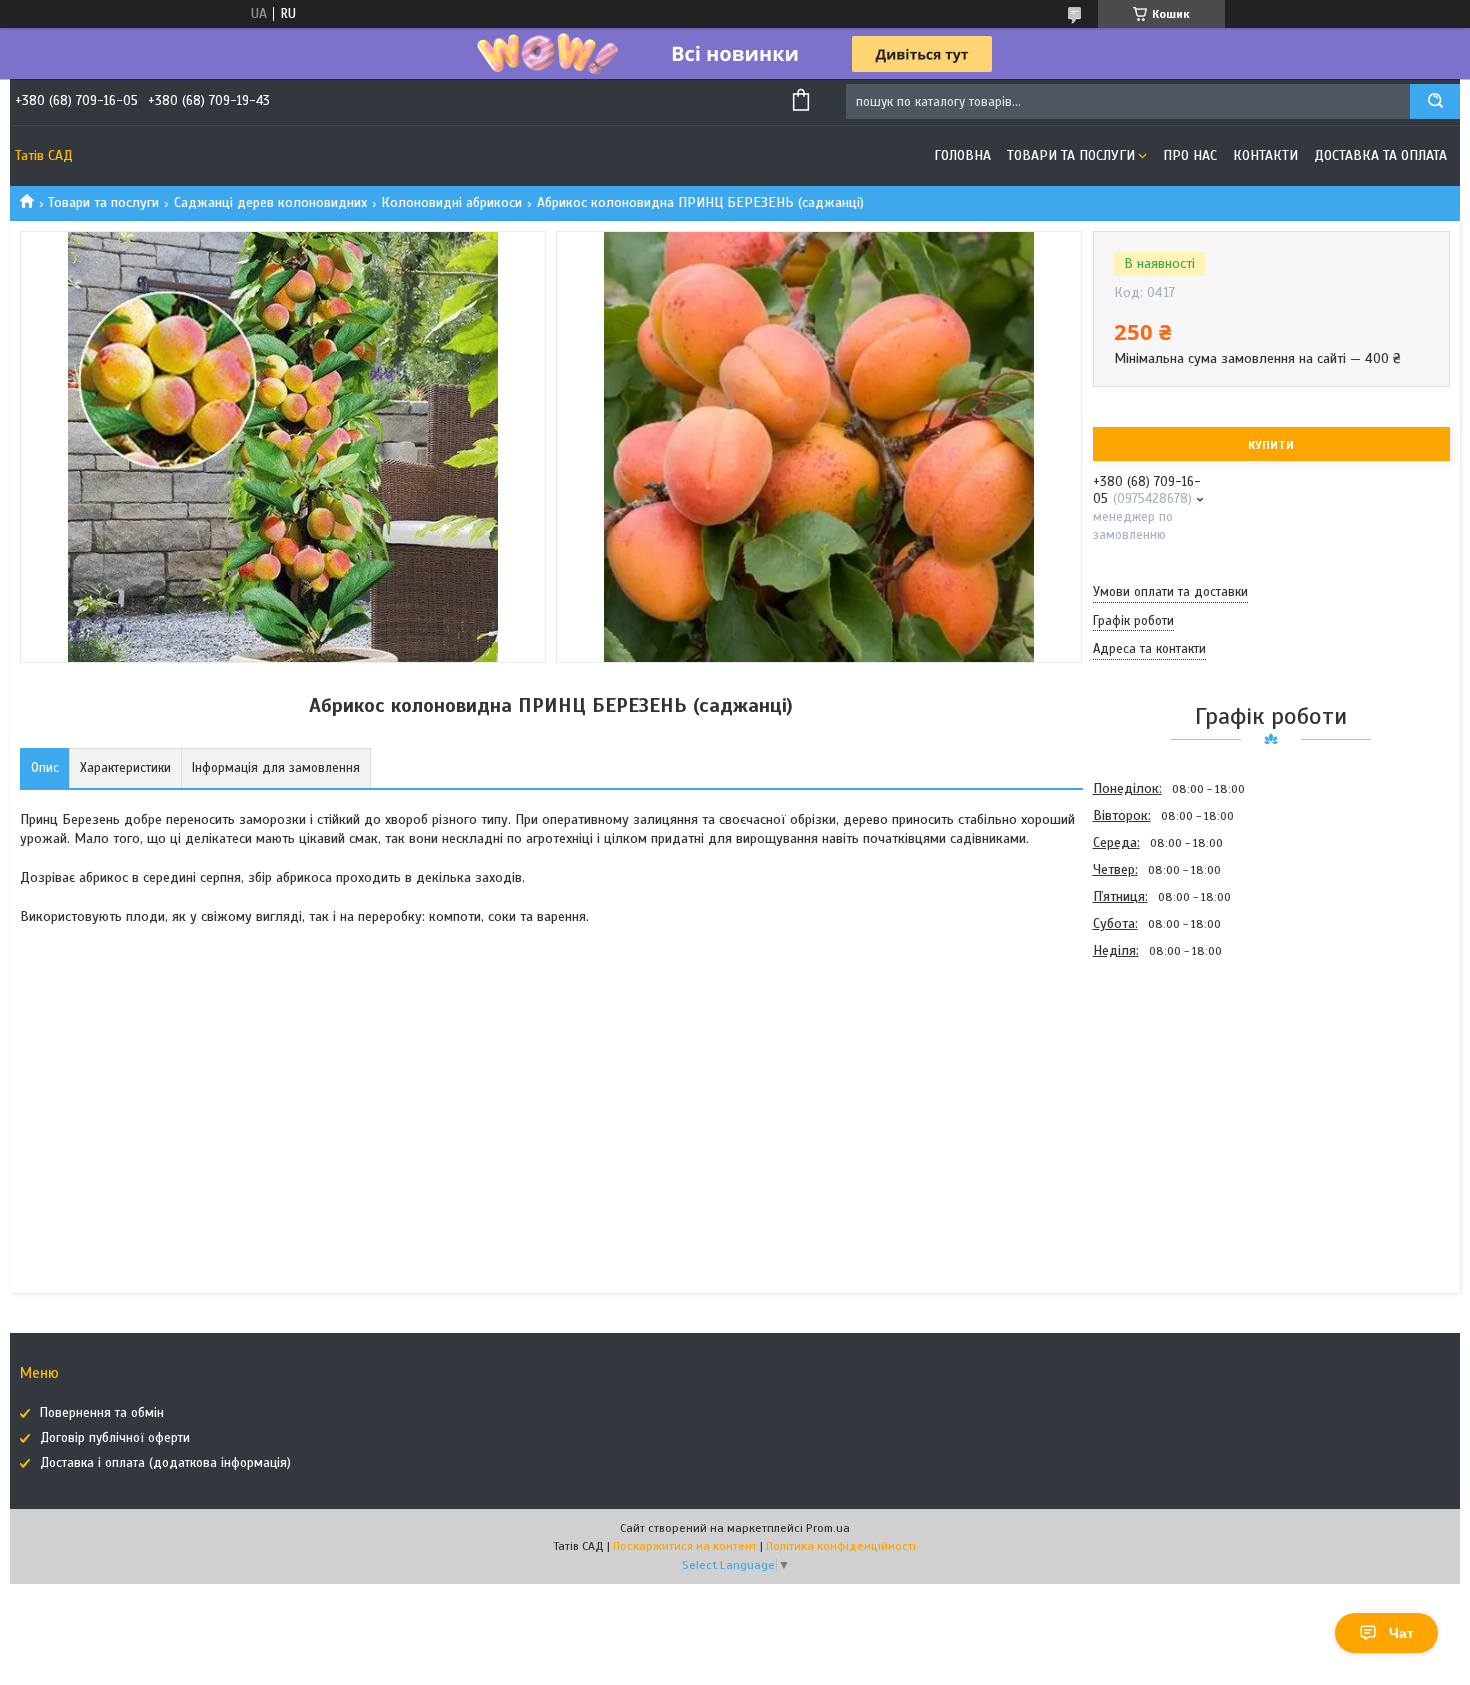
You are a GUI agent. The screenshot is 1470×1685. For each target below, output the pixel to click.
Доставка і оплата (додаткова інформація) (165, 1463)
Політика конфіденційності (841, 1546)
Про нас (1190, 155)
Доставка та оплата (1380, 155)
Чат (1401, 1633)
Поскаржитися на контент (685, 1546)
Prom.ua (828, 1528)
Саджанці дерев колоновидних (270, 202)
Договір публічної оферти (115, 1438)
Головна (962, 155)
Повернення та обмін (102, 1413)
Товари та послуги (1071, 155)
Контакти (1265, 155)
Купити (1271, 445)
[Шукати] (1435, 101)
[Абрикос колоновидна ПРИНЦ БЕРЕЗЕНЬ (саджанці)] (1164, 1072)
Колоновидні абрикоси (451, 202)
